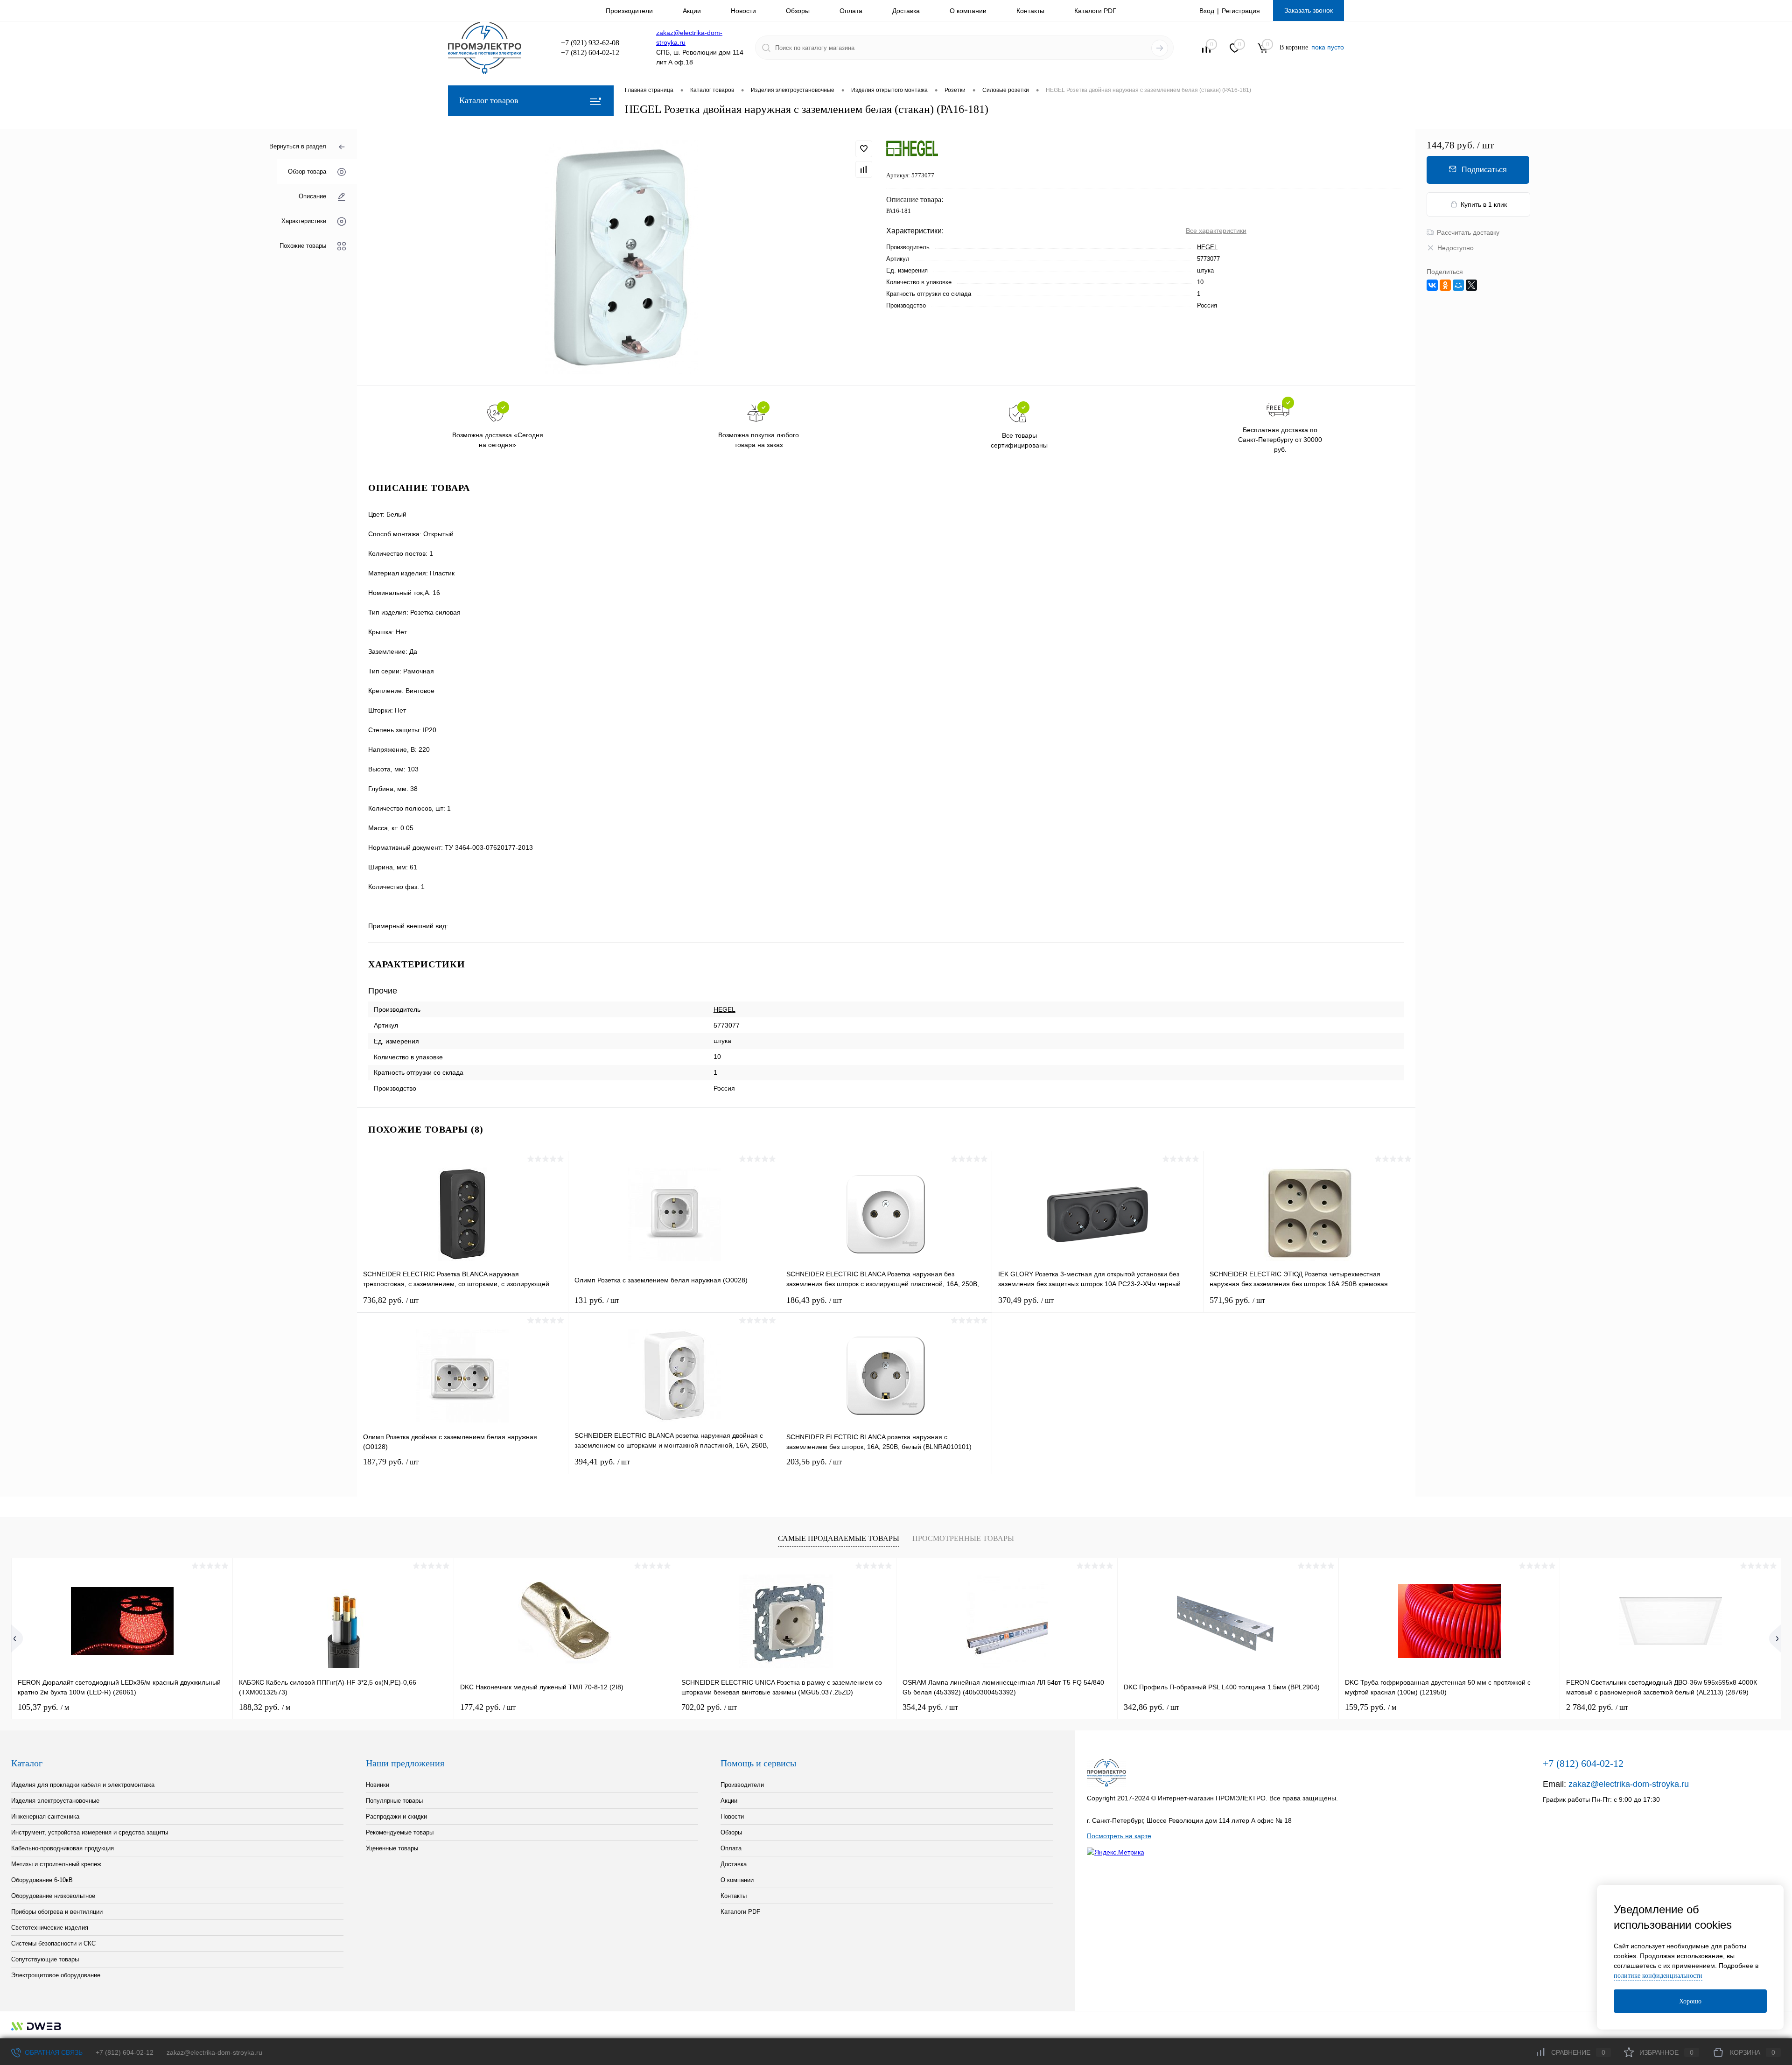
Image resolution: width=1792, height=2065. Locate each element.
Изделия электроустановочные (55, 1801)
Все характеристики (1216, 231)
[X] (1471, 285)
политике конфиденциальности (1658, 1976)
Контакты (1030, 11)
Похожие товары (303, 246)
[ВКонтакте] (1432, 285)
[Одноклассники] (1445, 285)
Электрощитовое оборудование (56, 1975)
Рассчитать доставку (1468, 232)
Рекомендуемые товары (400, 1832)
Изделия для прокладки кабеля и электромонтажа (83, 1785)
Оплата (851, 11)
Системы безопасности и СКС (53, 1943)
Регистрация (1241, 11)
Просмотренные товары (963, 1538)
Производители (629, 11)
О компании (968, 11)
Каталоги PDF (1095, 11)
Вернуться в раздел (298, 146)
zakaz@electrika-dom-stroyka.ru (1629, 1784)
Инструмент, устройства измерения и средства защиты (90, 1832)
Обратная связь (53, 2052)
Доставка (906, 11)
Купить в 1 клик (1484, 204)
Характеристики (304, 221)
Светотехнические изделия (50, 1928)
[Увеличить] (622, 257)
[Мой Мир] (1458, 285)
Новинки (378, 1785)
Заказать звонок (1309, 10)
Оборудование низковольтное (53, 1896)
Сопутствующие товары (45, 1959)
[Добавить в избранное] (864, 149)
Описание (312, 196)
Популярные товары (394, 1801)
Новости (743, 11)
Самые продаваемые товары (839, 1538)
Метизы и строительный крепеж (56, 1864)
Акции (692, 11)
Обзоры (798, 11)
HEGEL (1207, 247)
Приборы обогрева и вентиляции (57, 1912)
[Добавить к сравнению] (864, 169)
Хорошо (1690, 2001)
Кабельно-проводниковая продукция (63, 1848)
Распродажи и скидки (396, 1816)
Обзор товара (307, 171)
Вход (1207, 11)
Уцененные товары (392, 1848)
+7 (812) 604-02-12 (125, 2052)
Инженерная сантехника (45, 1816)
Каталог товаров (489, 100)
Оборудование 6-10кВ (42, 1880)
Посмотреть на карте (1119, 1836)
